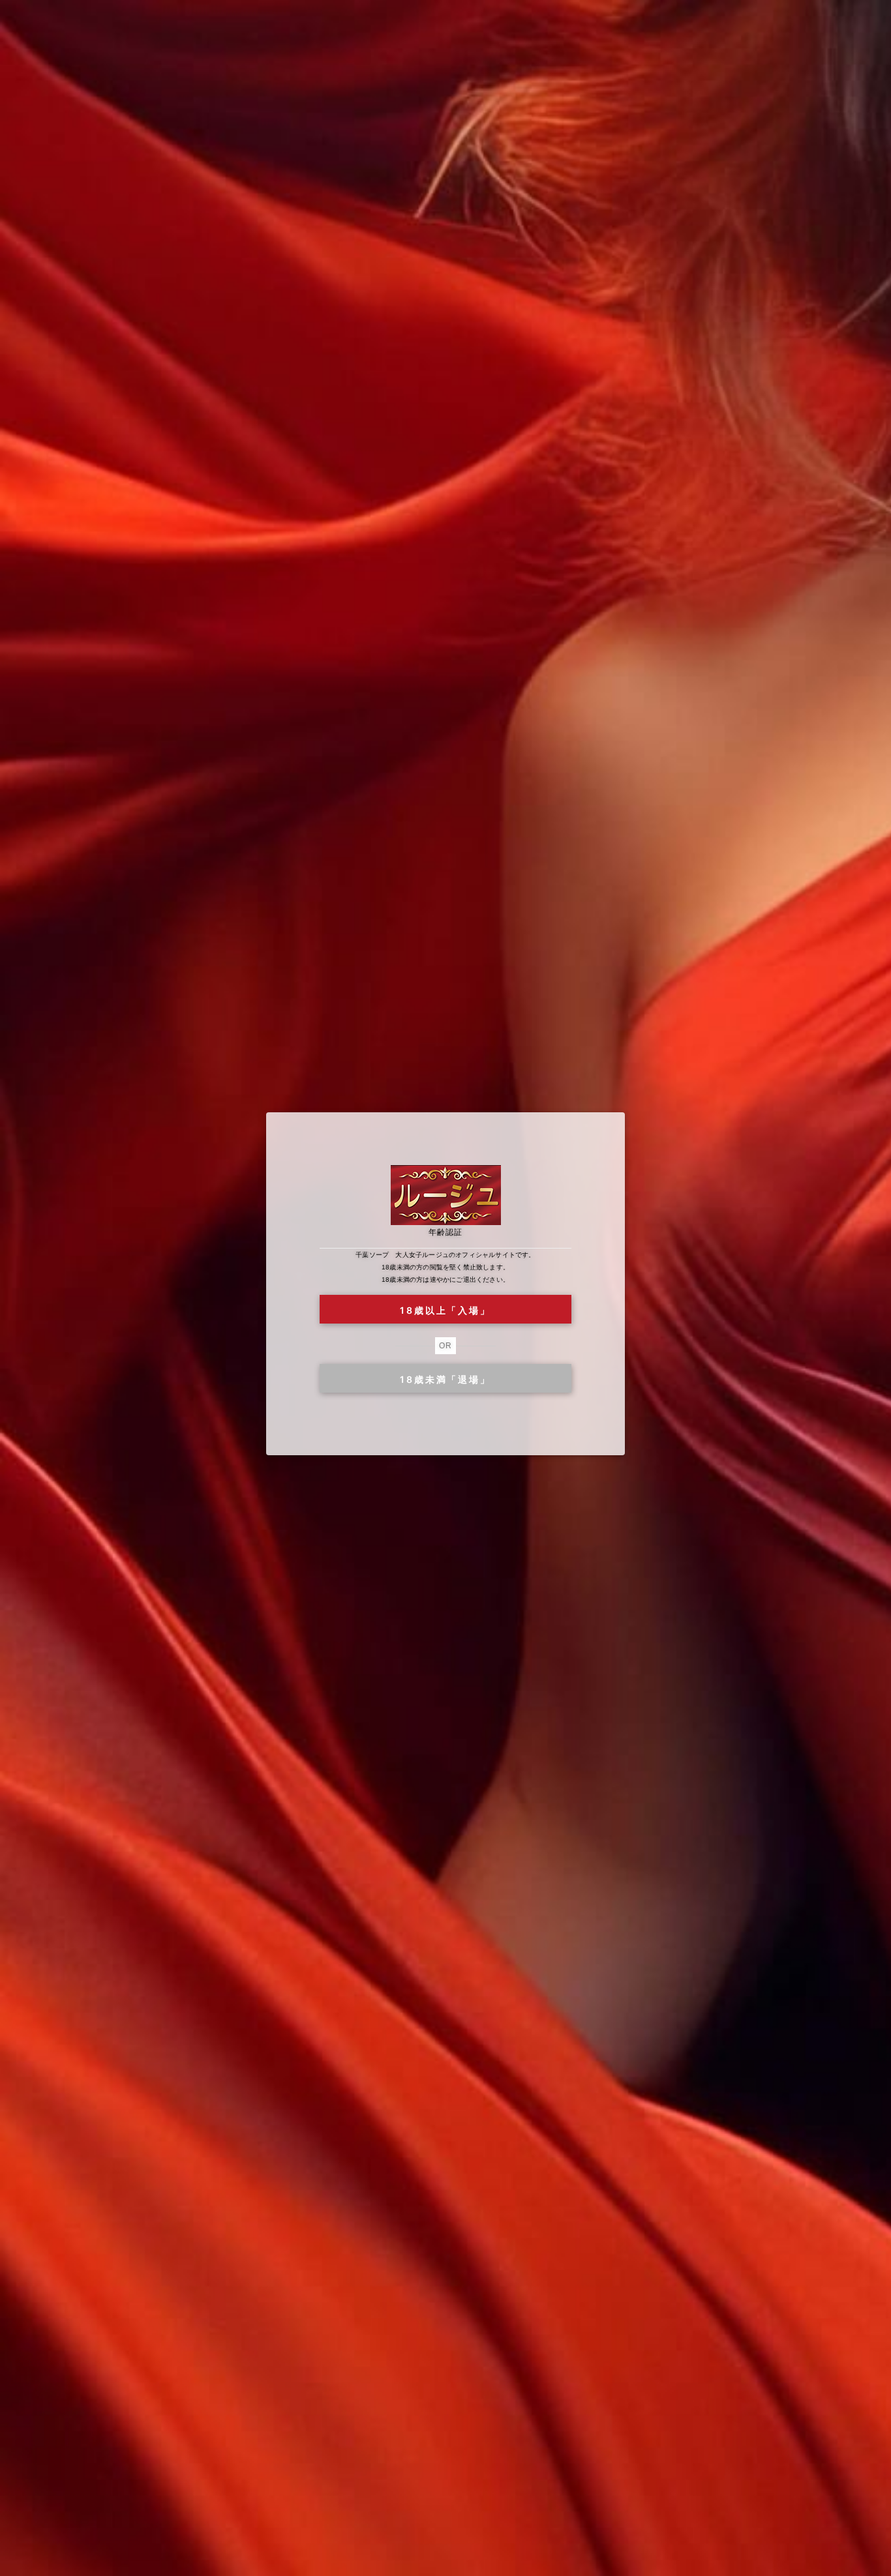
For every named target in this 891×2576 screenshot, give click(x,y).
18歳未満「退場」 (445, 1379)
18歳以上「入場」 (445, 1310)
